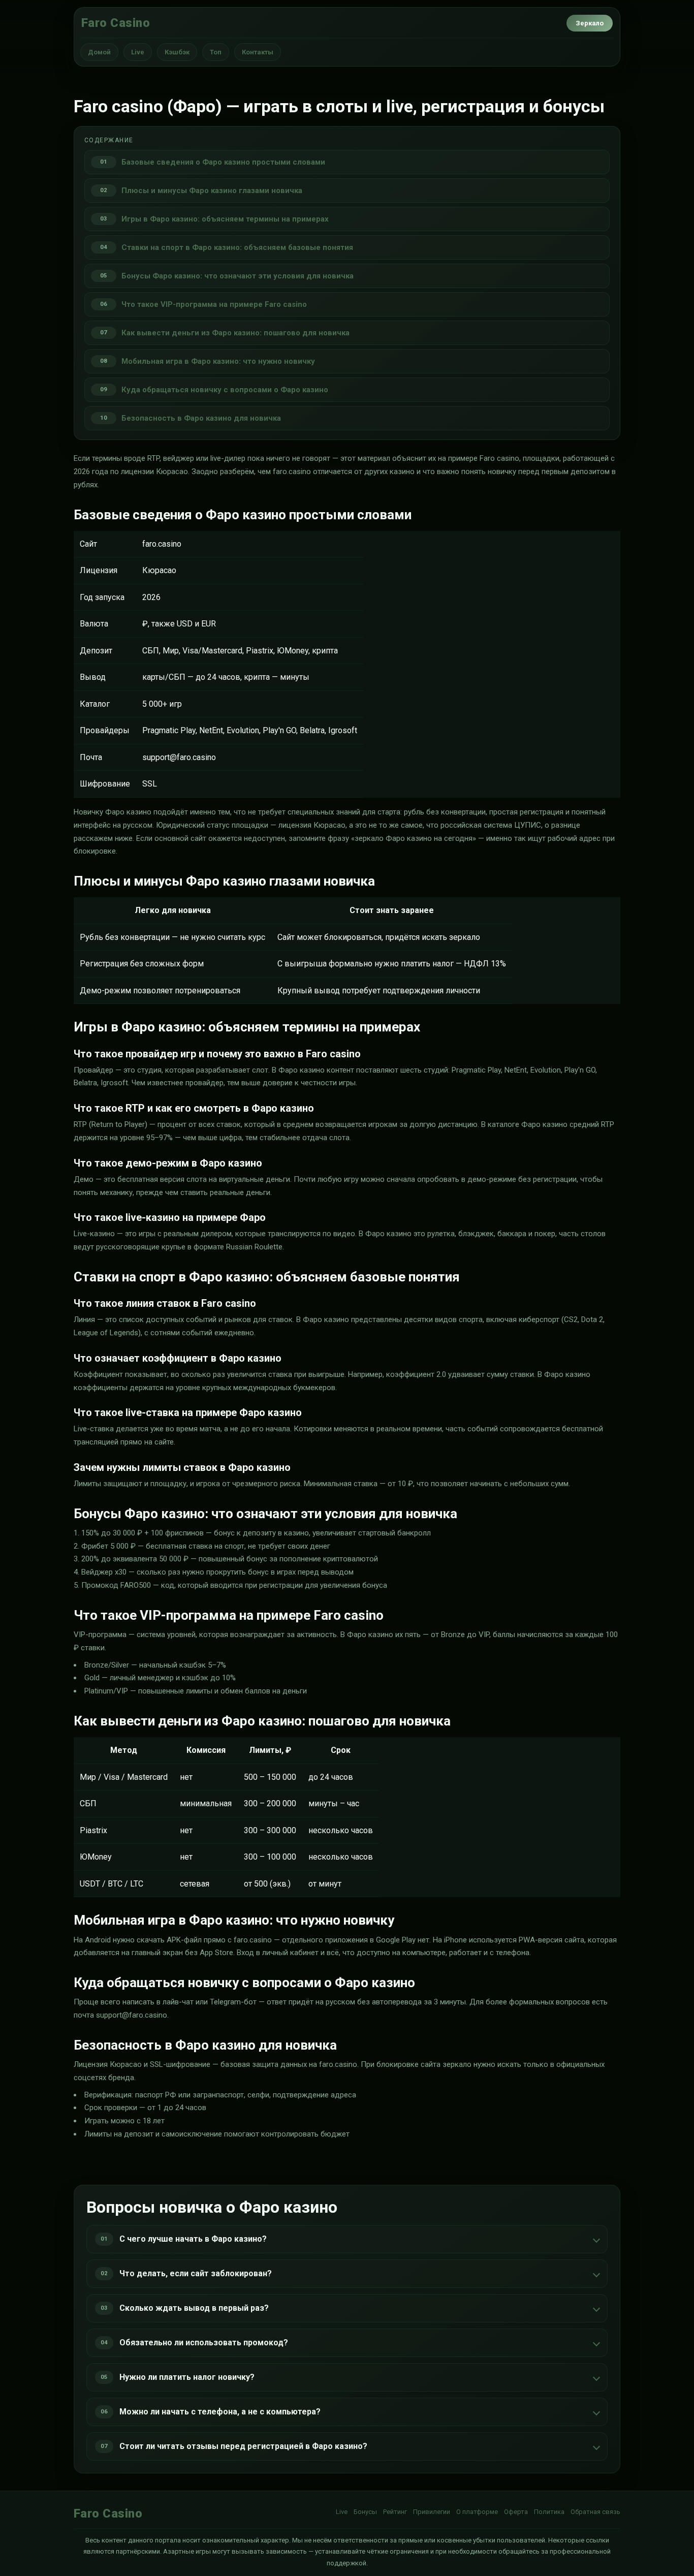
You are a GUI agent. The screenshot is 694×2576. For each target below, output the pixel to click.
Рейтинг (395, 2512)
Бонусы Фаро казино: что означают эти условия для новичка (238, 276)
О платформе (477, 2512)
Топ (216, 52)
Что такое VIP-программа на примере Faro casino (214, 304)
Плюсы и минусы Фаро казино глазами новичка (212, 191)
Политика (549, 2512)
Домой (99, 52)
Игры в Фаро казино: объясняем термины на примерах (225, 219)
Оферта (516, 2512)
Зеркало (590, 23)
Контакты (258, 52)
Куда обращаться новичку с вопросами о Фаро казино (225, 390)
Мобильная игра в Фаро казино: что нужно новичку (218, 361)
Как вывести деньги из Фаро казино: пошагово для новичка (235, 333)
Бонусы (365, 2512)
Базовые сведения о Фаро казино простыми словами (223, 162)
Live (138, 52)
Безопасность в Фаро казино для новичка (201, 418)
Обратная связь (595, 2512)
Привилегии (432, 2512)
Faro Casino (116, 23)
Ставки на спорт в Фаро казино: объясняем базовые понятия (237, 247)
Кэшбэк (177, 52)
